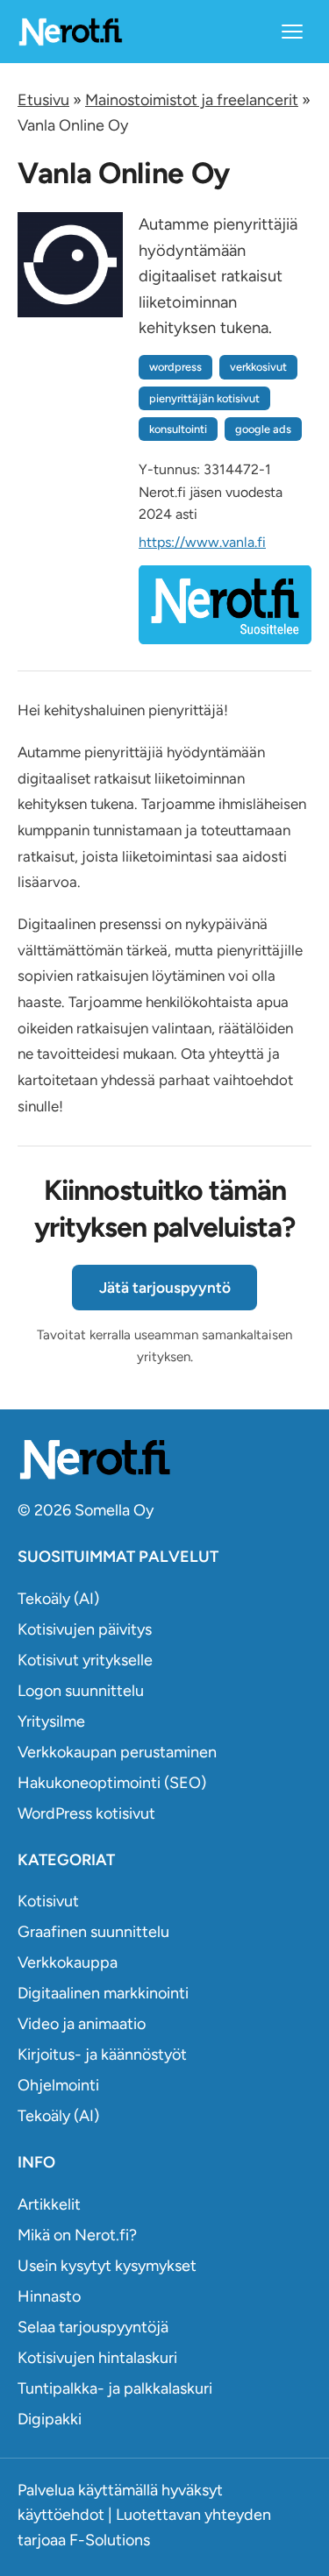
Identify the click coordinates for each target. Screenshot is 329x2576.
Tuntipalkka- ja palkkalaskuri (115, 2388)
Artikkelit (49, 2204)
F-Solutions (110, 2540)
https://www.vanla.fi (202, 542)
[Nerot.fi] (164, 1459)
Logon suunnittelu (81, 1691)
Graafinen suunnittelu (93, 1932)
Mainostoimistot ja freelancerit (192, 100)
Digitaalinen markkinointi (103, 1993)
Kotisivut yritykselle (85, 1660)
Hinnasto (49, 2296)
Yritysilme (51, 1721)
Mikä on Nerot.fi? (77, 2235)
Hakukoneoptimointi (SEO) (112, 1783)
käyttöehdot (61, 2515)
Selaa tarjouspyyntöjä (93, 2327)
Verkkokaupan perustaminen (117, 1752)
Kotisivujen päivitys (85, 1629)
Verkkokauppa (68, 1962)
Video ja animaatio (82, 2024)
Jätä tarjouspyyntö (165, 1288)
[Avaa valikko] (292, 32)
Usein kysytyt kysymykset (107, 2266)
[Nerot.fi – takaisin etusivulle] (70, 31)
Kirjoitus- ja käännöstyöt (102, 2054)
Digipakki (50, 2419)
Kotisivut (48, 1901)
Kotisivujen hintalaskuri (97, 2358)
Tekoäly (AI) (58, 1599)
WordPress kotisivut (86, 1813)
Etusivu (43, 100)
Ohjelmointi (58, 2085)
